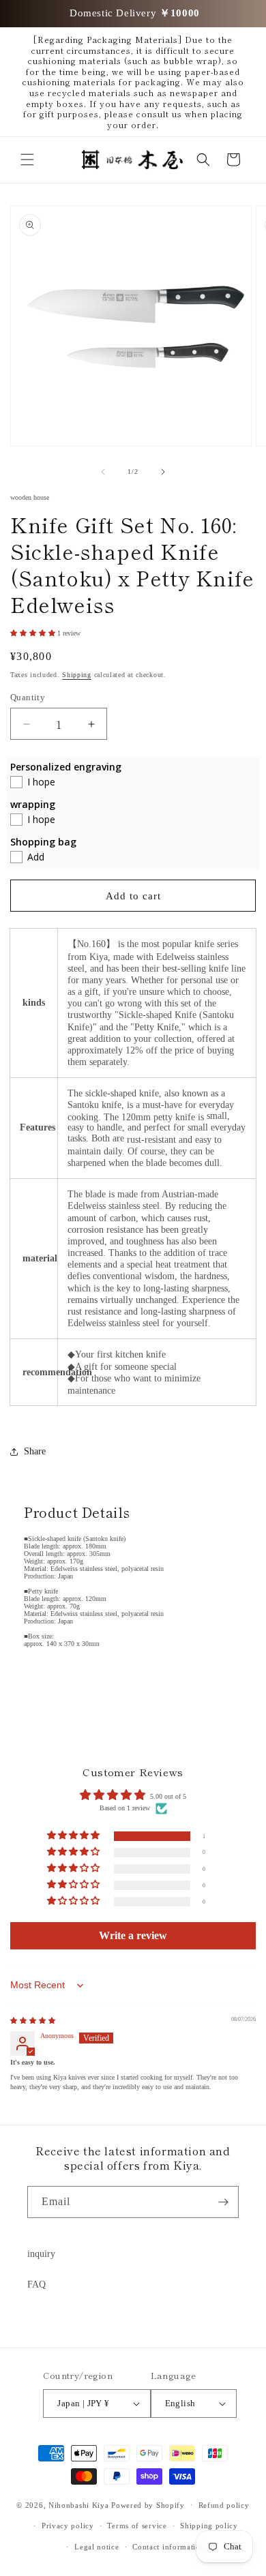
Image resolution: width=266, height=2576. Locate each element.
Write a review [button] (133, 1935)
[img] (33, 2021)
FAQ (36, 2285)
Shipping (77, 675)
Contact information (168, 2547)
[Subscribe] (223, 2202)
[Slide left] (103, 472)
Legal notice (97, 2547)
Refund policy (224, 2505)
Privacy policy (68, 2526)
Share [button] (35, 1451)
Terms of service (137, 2526)
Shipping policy (209, 2526)
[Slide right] (163, 472)
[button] (27, 160)
